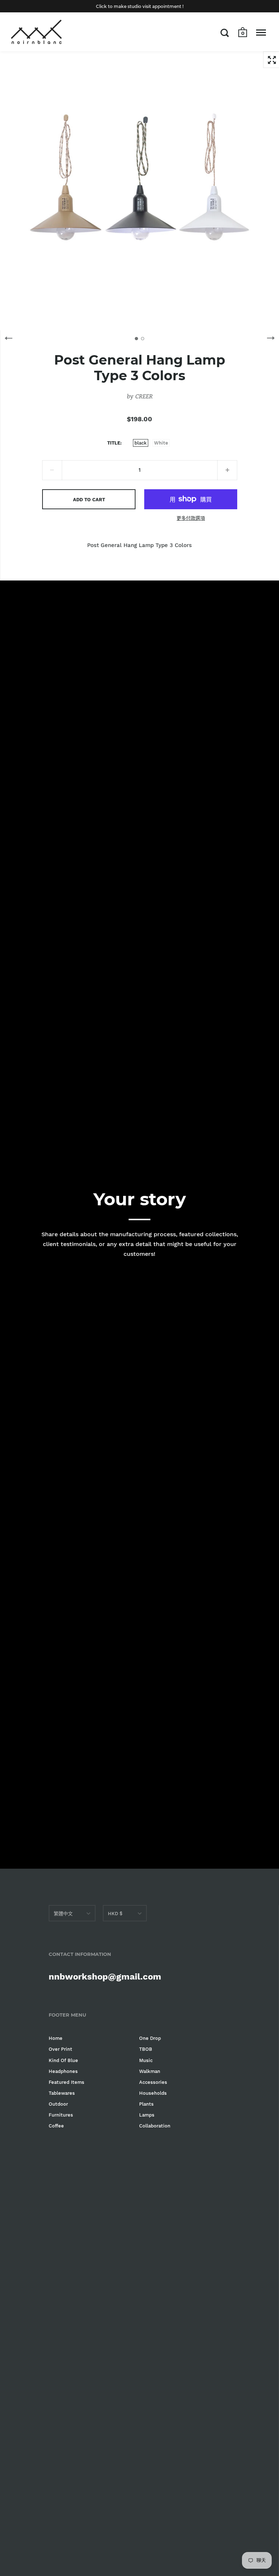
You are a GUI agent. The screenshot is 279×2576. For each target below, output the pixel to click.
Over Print (60, 2049)
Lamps (147, 2115)
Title (114, 443)
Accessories (153, 2082)
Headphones (63, 2071)
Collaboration (155, 2126)
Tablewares (62, 2093)
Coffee (56, 2126)
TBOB (146, 2049)
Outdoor (58, 2104)
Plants (146, 2104)
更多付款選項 (191, 518)
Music (146, 2060)
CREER (144, 396)
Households (153, 2093)
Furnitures (61, 2115)
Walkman (150, 2071)
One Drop (150, 2038)
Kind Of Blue (63, 2060)
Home (56, 2038)
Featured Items (66, 2082)
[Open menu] (261, 33)
